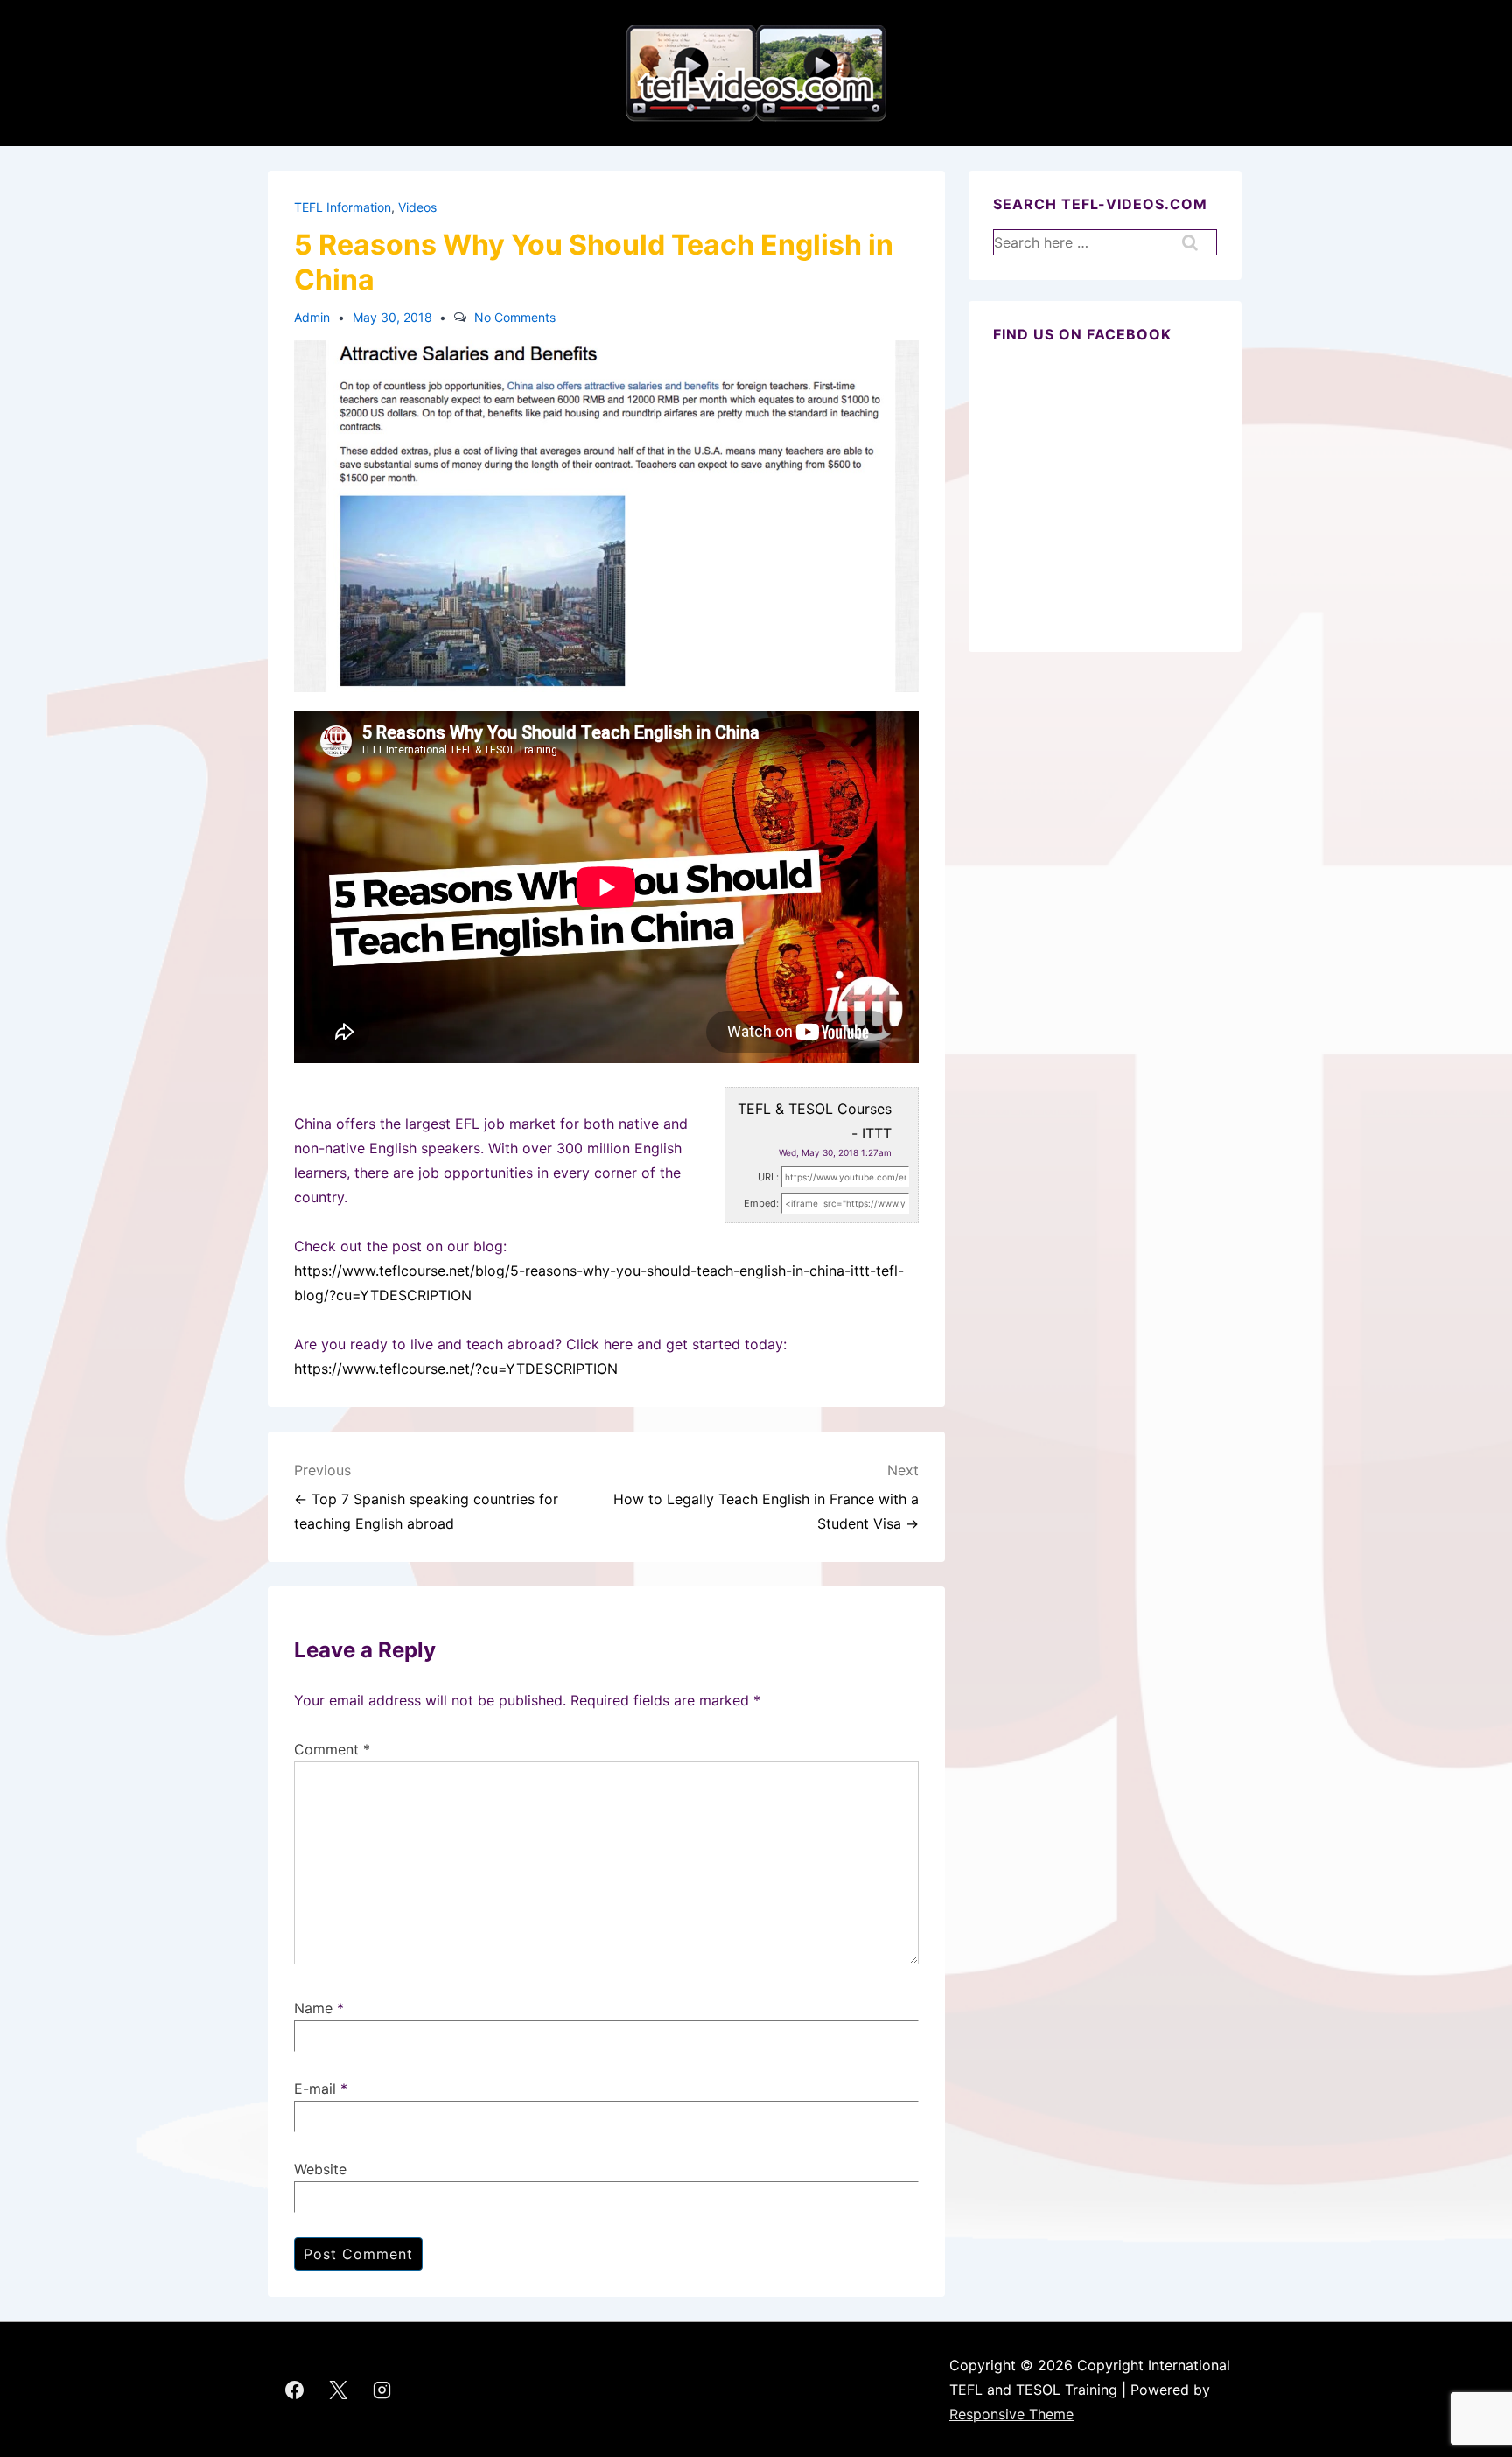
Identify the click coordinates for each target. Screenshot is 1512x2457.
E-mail (315, 2089)
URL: (768, 1177)
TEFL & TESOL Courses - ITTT (815, 1121)
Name (313, 2008)
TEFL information (343, 207)
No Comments (515, 317)
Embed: (761, 1203)
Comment (332, 1749)
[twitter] (339, 2390)
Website (320, 2169)
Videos (417, 207)
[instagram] (382, 2390)
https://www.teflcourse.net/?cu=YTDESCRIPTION (456, 1368)
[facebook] (295, 2390)
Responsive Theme (1011, 2414)
